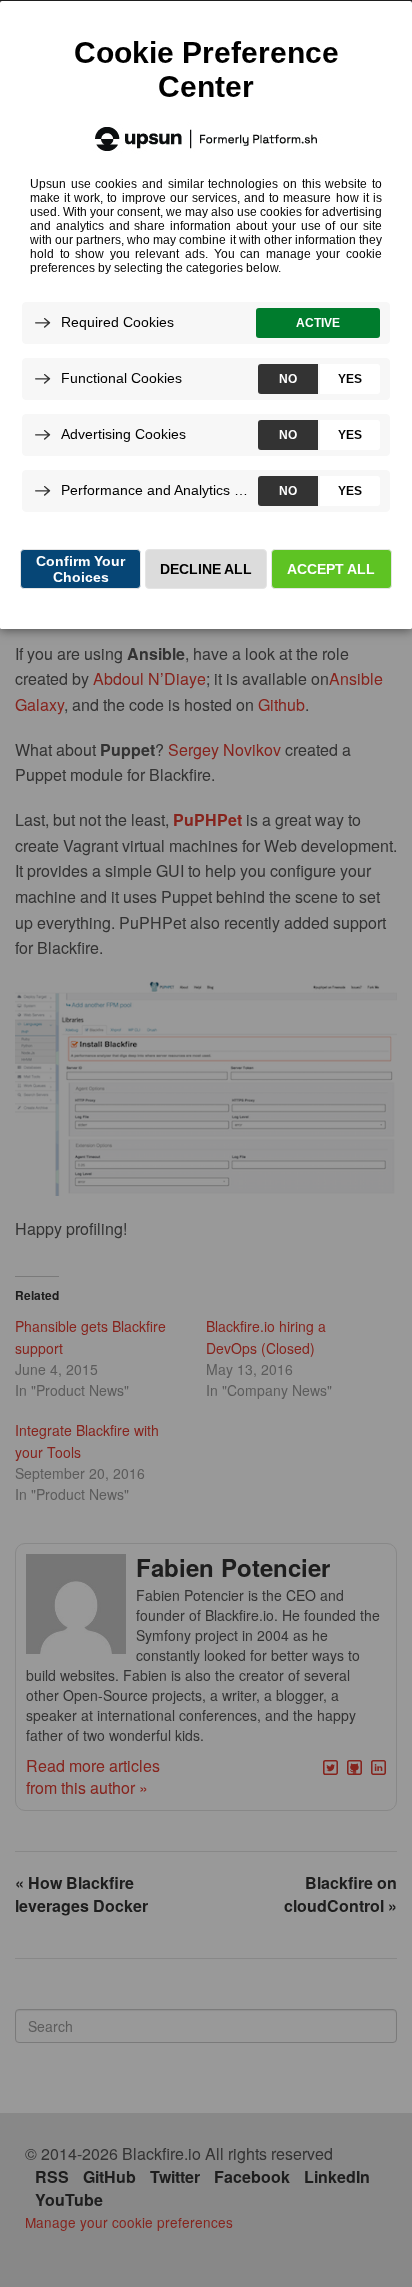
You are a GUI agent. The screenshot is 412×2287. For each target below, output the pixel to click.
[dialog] (206, 314)
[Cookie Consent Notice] (206, 315)
